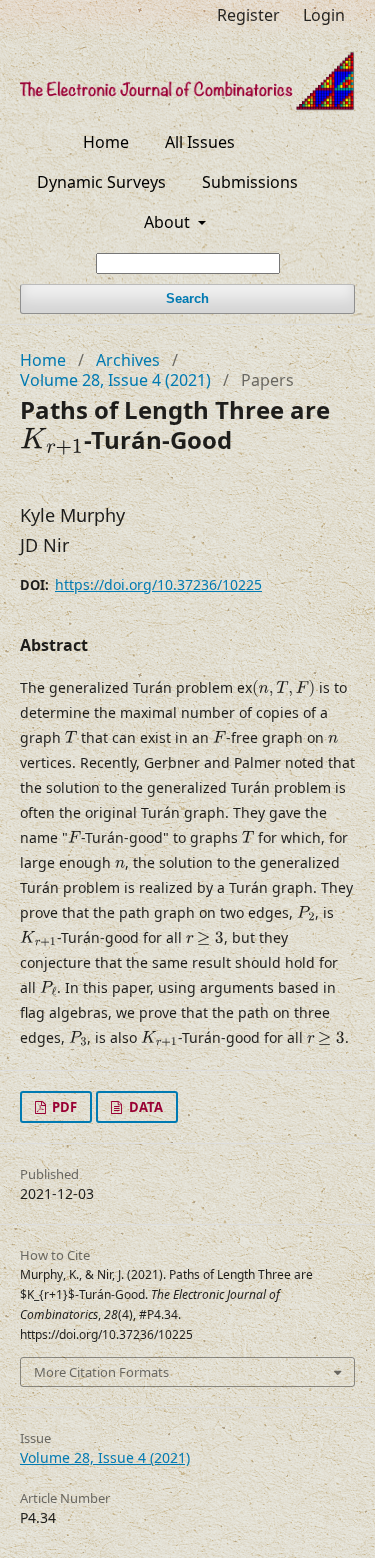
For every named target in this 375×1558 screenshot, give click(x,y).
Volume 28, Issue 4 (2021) (115, 380)
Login (324, 15)
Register (248, 15)
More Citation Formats (101, 1372)
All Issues (200, 142)
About (169, 222)
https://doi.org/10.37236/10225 (158, 584)
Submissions (250, 182)
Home (106, 142)
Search (187, 298)
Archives (128, 360)
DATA (144, 1107)
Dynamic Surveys (101, 182)
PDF (63, 1107)
